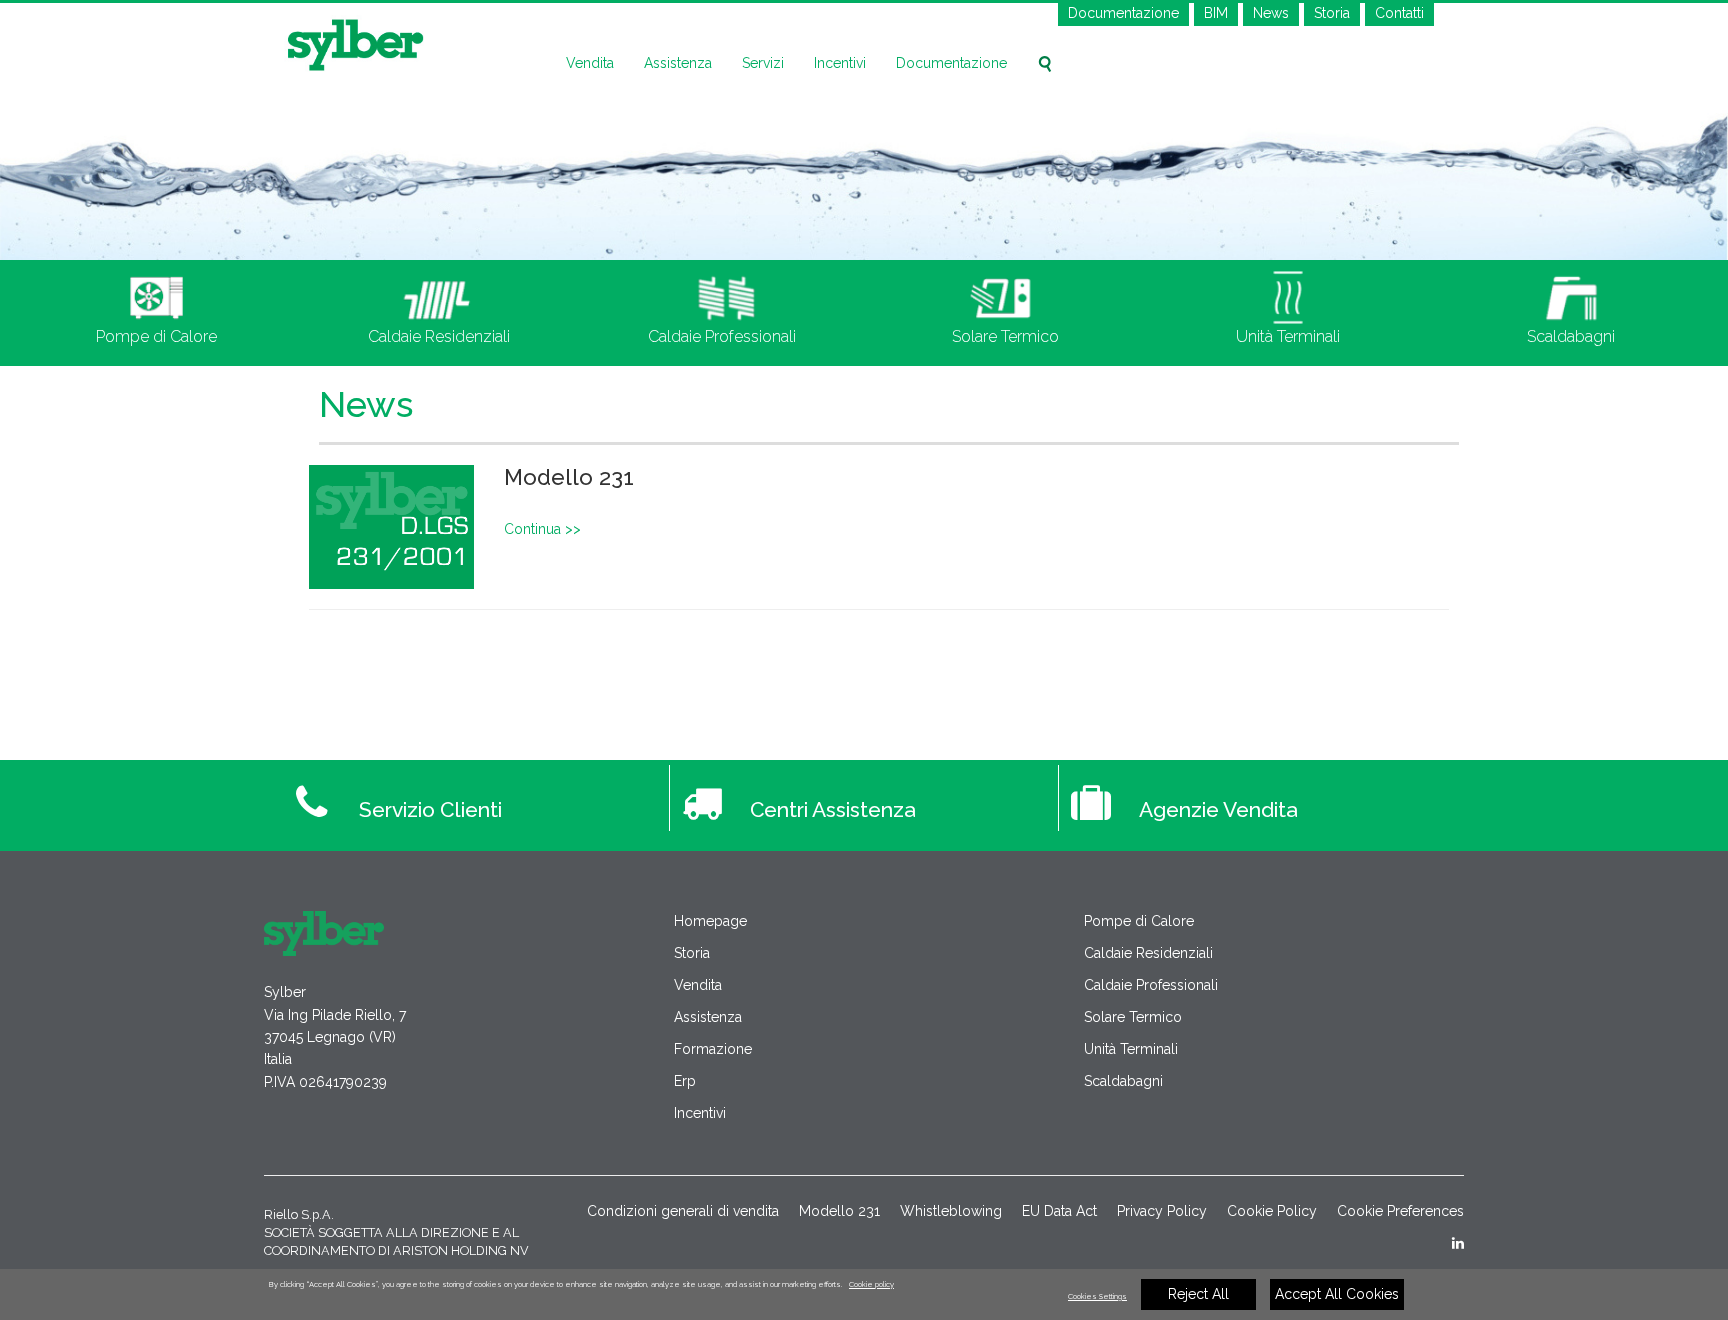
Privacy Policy (1162, 1211)
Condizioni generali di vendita (683, 1211)
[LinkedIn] (1458, 1243)
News (1271, 13)
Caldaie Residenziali (1148, 953)
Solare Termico (1133, 1017)
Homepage (710, 921)
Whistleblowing (951, 1211)
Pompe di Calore (1139, 921)
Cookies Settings (1097, 1296)
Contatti (1399, 13)
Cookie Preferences (1400, 1211)
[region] (864, 1294)
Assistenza (678, 63)
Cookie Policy (1272, 1211)
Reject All (1198, 1294)
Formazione (713, 1049)
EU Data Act (1059, 1211)
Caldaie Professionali (1151, 985)
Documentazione (1123, 13)
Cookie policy (871, 1284)
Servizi (763, 63)
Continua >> (542, 529)
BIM (1216, 13)
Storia (1332, 13)
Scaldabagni (1123, 1081)
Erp (685, 1081)
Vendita (590, 63)
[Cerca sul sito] (1045, 64)
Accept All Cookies (1337, 1294)
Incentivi (840, 63)
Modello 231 (569, 477)
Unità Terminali (1131, 1049)
